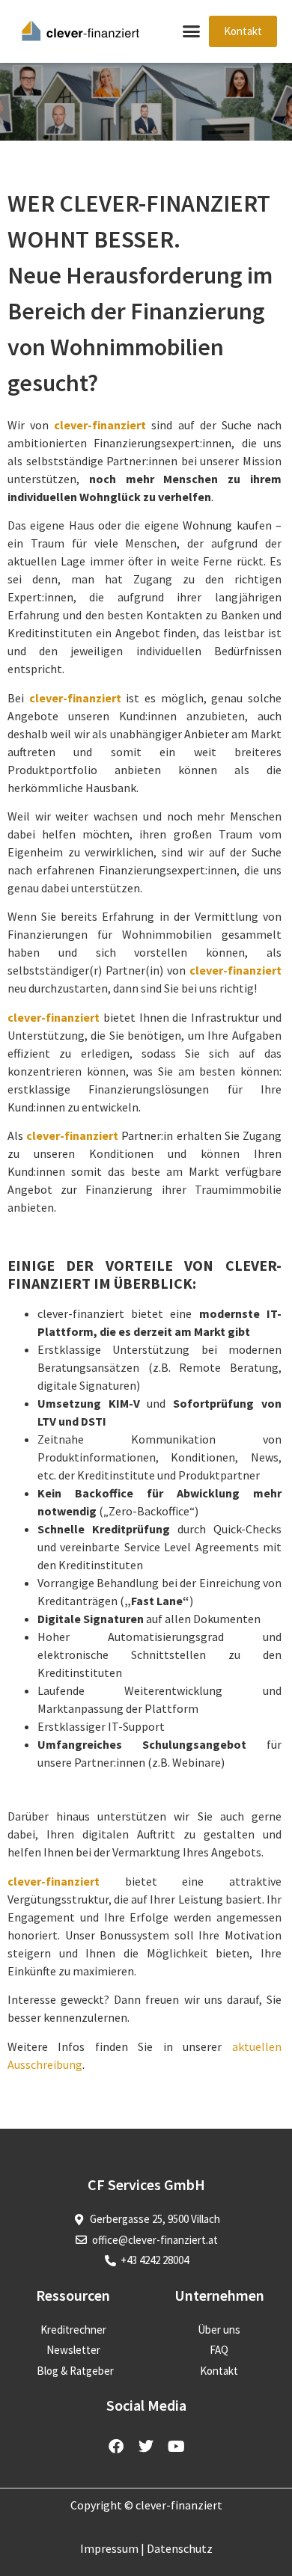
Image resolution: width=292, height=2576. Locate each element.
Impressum (109, 2548)
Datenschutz (180, 2548)
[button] (192, 31)
